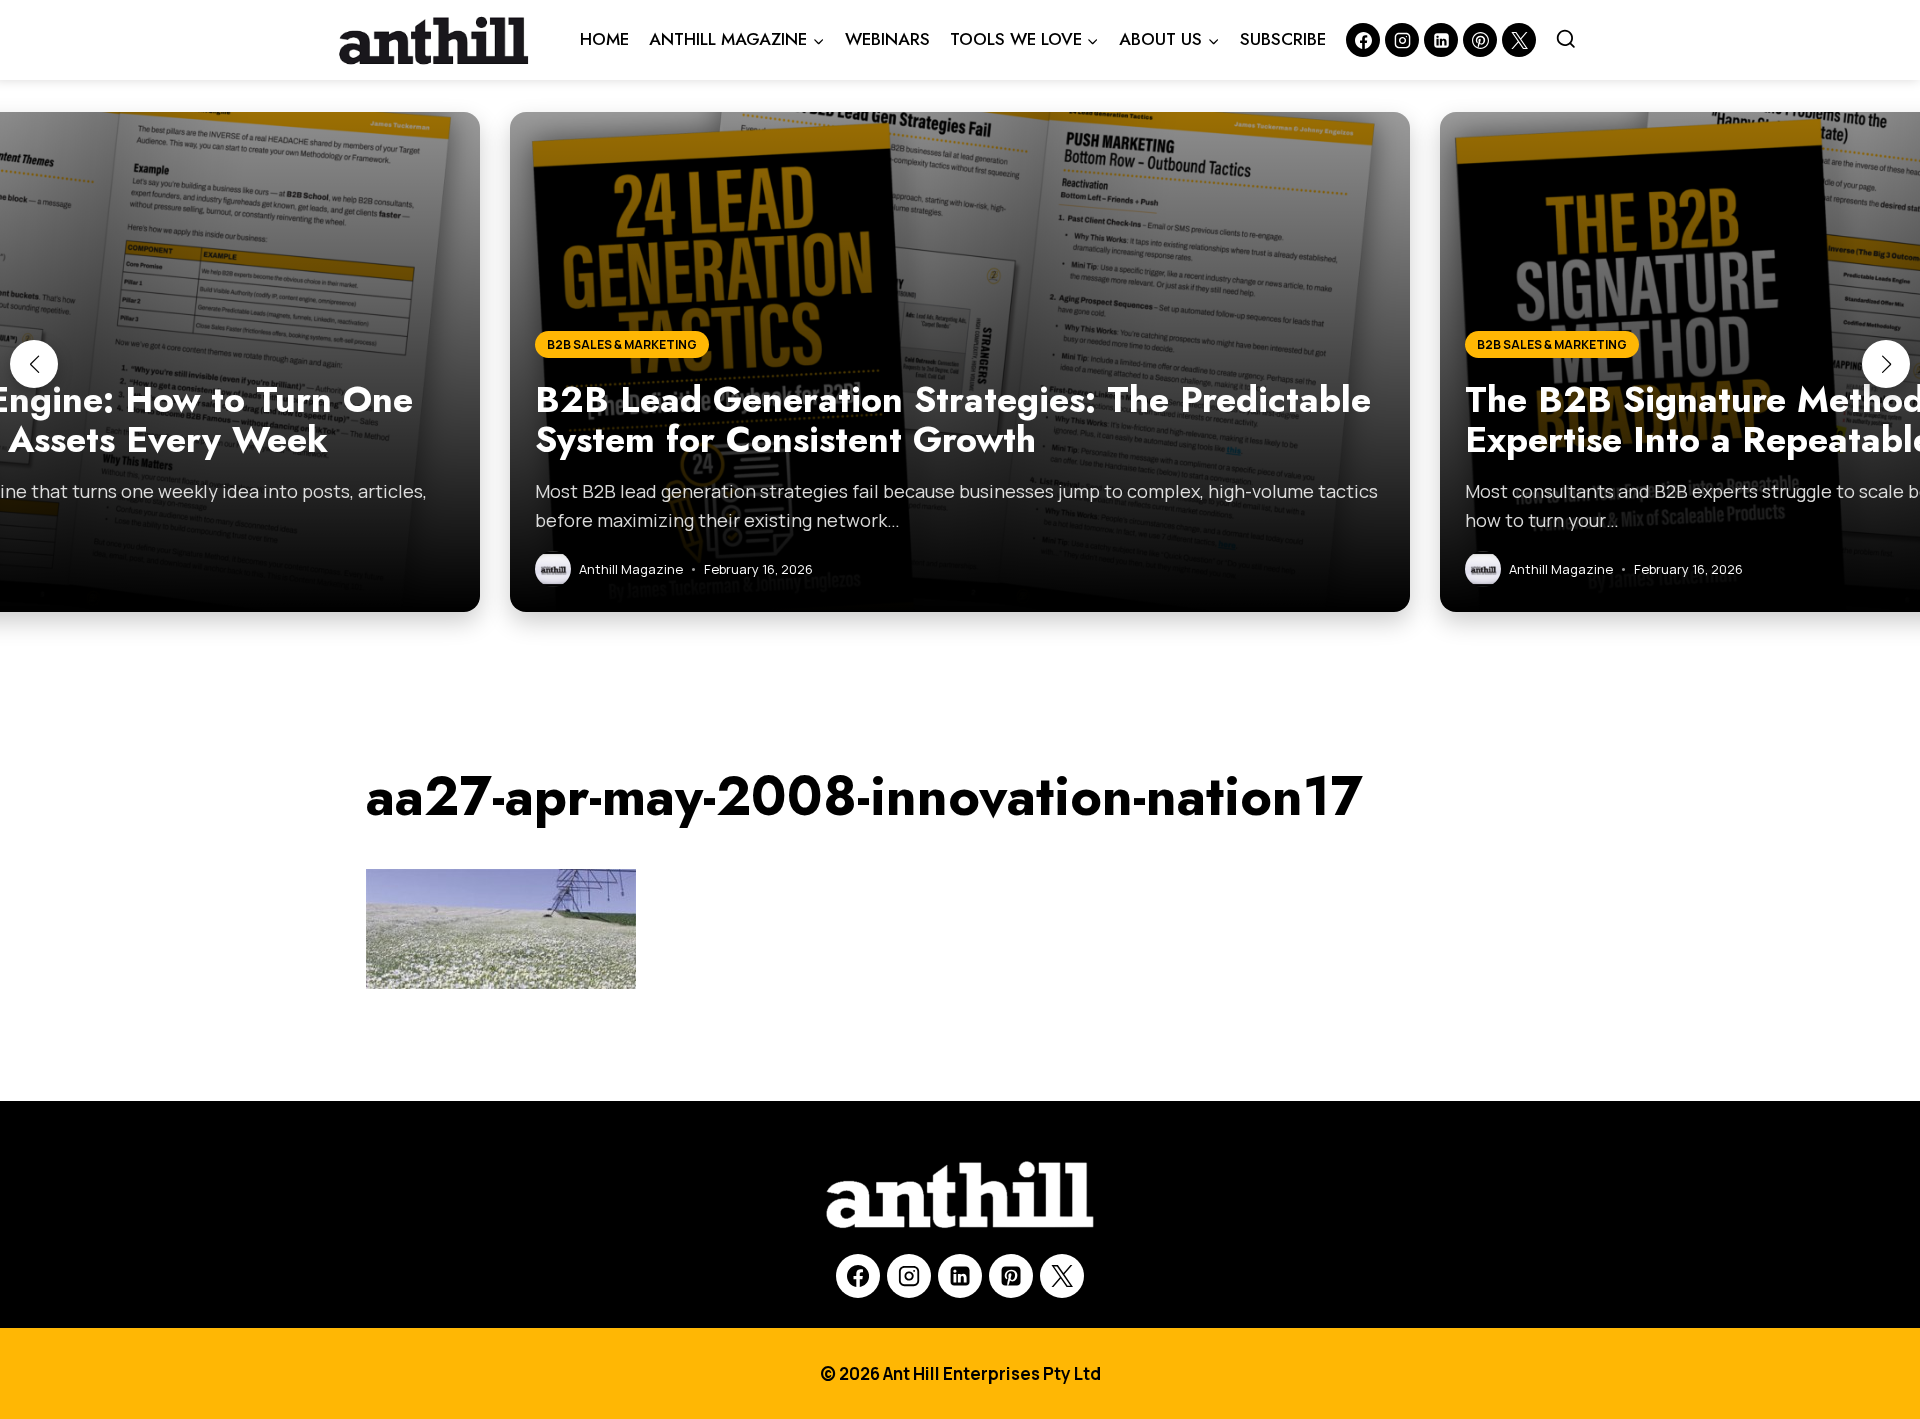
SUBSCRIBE (1283, 39)
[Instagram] (1402, 40)
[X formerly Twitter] (1519, 40)
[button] (34, 364)
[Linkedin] (1441, 40)
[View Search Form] (1566, 40)
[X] (1062, 1276)
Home (604, 39)
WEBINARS (887, 39)
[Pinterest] (1480, 40)
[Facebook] (1363, 40)
